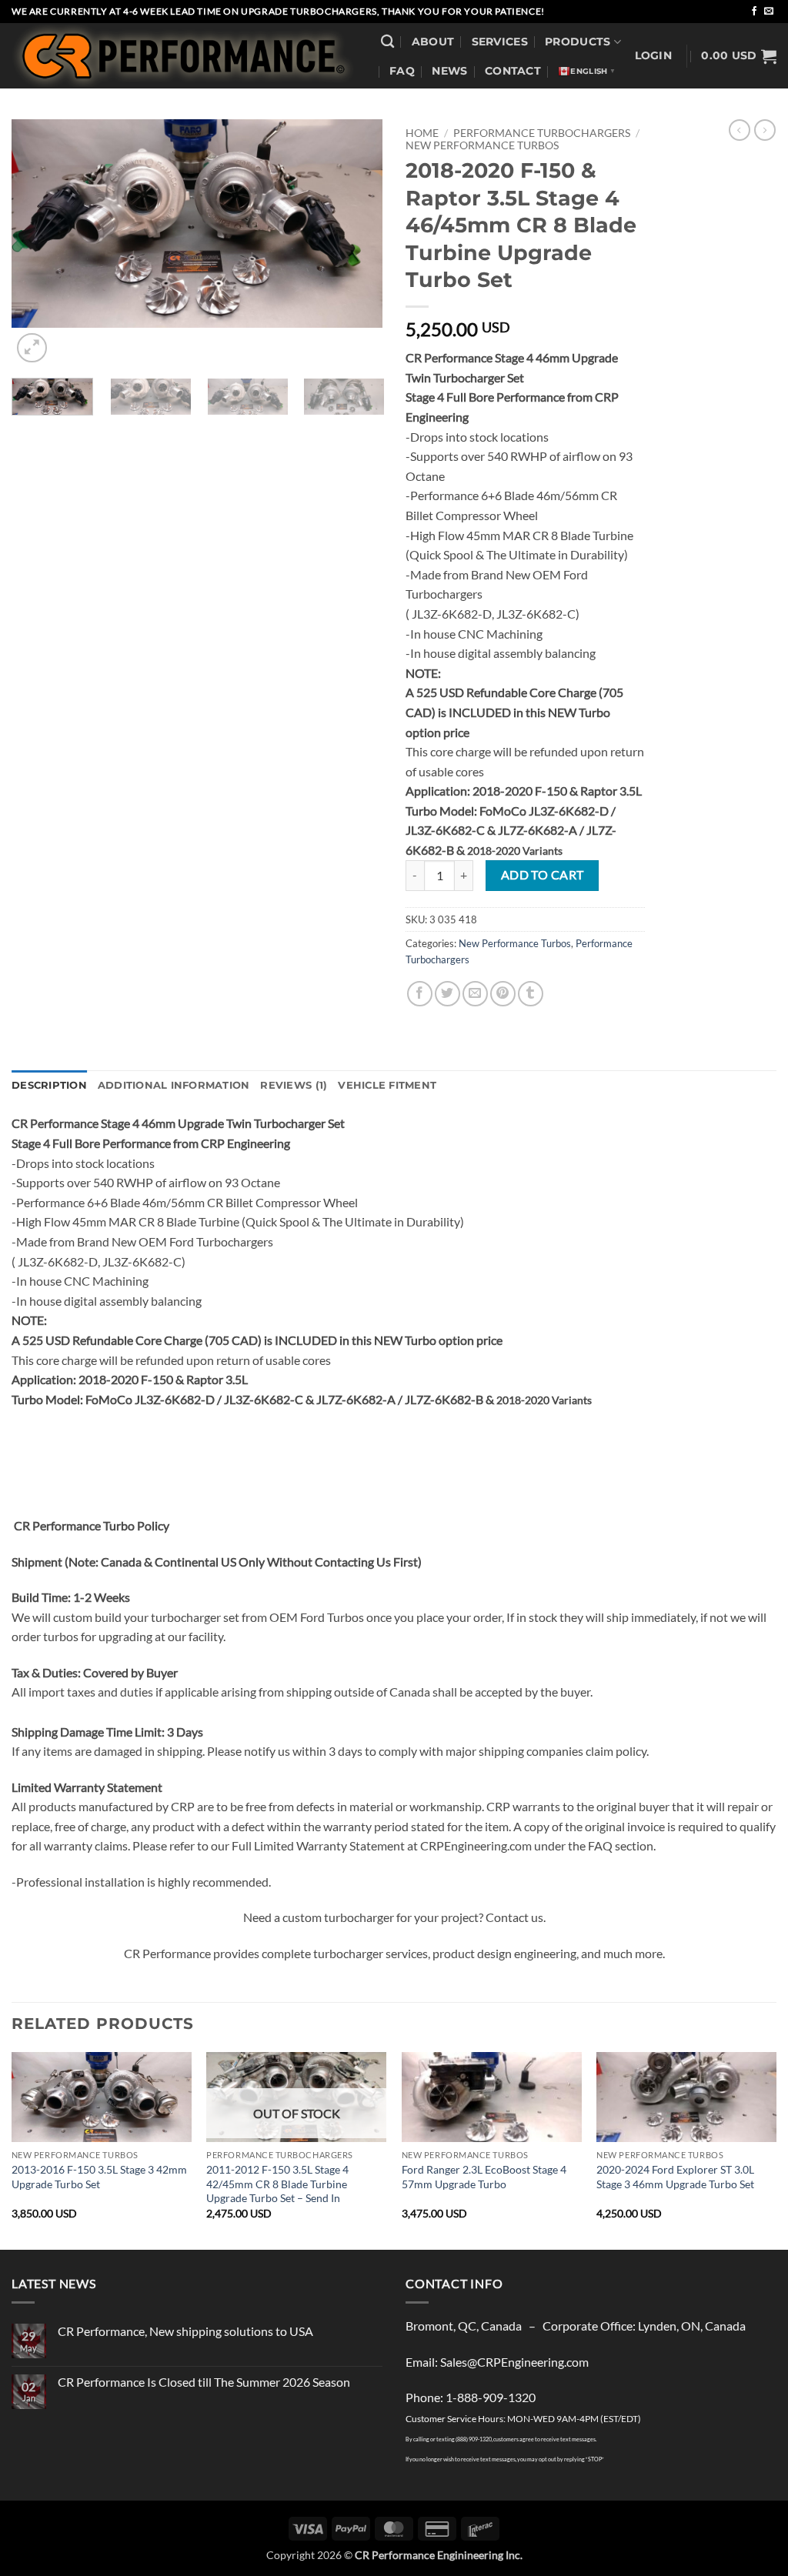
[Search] (387, 42)
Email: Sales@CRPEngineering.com (497, 2362)
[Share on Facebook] (420, 994)
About (433, 42)
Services (500, 42)
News (449, 71)
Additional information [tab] (174, 1085)
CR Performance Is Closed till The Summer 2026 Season (204, 2382)
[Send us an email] (769, 12)
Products (578, 42)
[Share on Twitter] (447, 994)
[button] (653, 56)
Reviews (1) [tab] (294, 1085)
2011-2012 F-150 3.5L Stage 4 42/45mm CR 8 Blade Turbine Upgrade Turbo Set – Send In (277, 2184)
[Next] (776, 2149)
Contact (513, 71)
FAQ (402, 71)
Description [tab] (49, 1085)
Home (422, 133)
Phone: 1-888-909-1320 (471, 2397)
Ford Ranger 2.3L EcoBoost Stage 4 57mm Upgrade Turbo (484, 2177)
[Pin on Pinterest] (503, 994)
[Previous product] (765, 130)
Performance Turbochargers (542, 133)
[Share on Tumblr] (531, 994)
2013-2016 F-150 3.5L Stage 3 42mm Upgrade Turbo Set (99, 2177)
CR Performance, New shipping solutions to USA (185, 2331)
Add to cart (543, 875)
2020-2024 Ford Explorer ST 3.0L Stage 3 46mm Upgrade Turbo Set (675, 2177)
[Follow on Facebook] (754, 12)
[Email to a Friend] (475, 994)
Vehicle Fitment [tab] (387, 1085)
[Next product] (740, 130)
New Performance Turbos (482, 145)
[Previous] (12, 2149)
